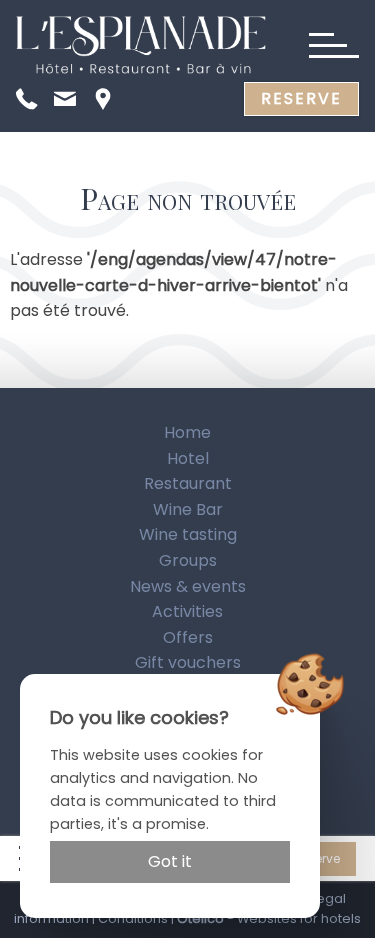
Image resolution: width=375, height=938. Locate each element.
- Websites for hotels (269, 918)
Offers (188, 637)
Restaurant (188, 483)
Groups (188, 560)
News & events (188, 586)
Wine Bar (188, 509)
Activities (187, 611)
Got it (170, 861)
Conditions (133, 918)
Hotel (188, 458)
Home (187, 432)
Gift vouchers (188, 662)
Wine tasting (188, 534)
